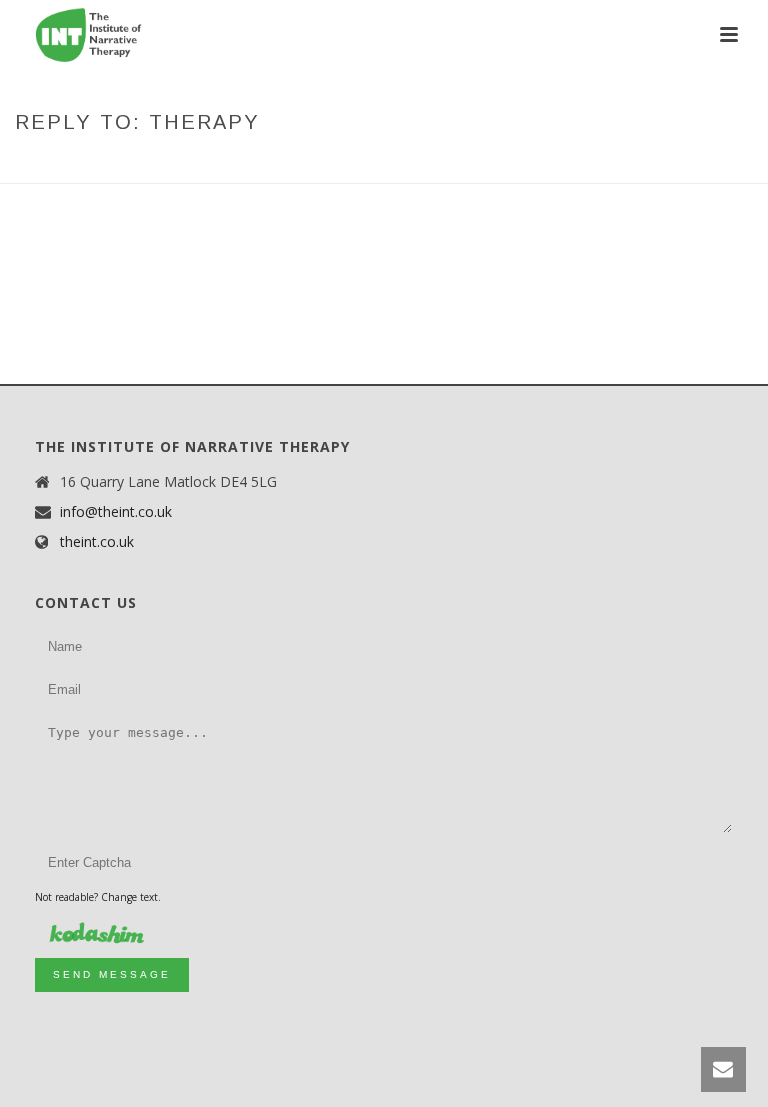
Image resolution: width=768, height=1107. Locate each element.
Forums (416, 164)
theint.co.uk (97, 542)
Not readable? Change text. (98, 897)
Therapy (573, 164)
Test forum (494, 164)
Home (360, 164)
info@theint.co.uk (116, 512)
